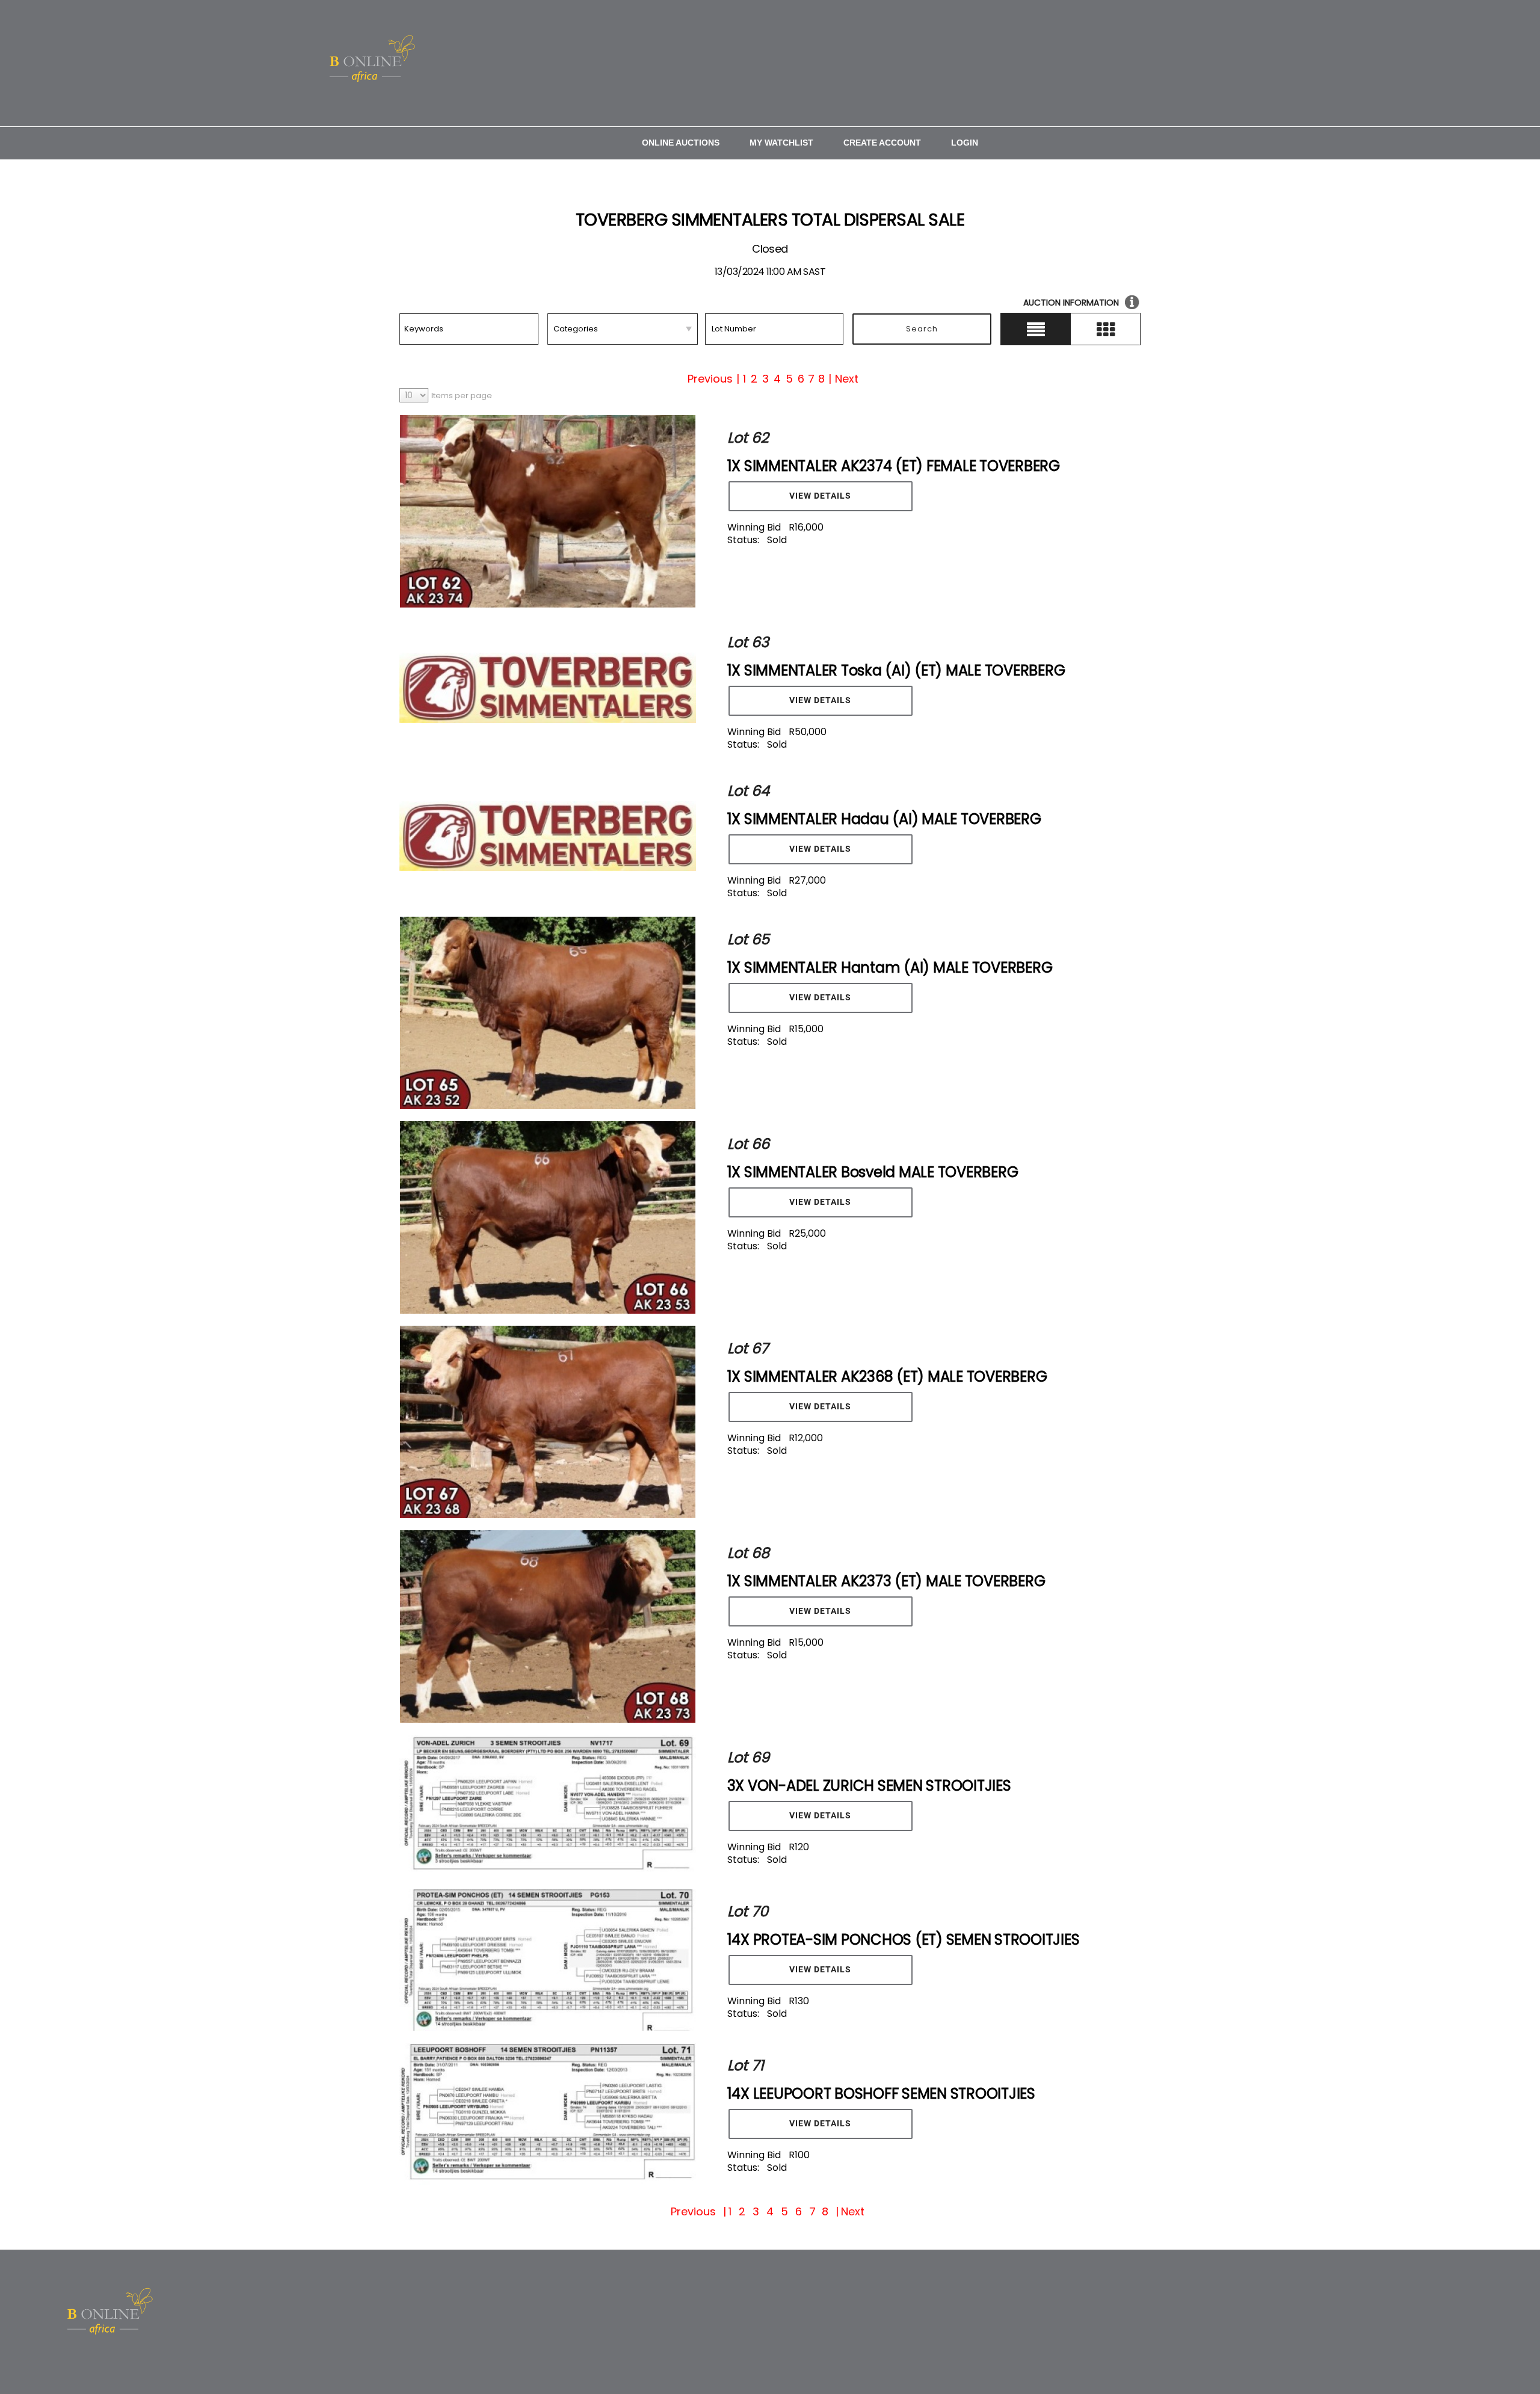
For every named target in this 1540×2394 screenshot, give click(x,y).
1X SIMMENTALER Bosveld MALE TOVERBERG (873, 1172)
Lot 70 (748, 1911)
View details (820, 496)
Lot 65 (748, 939)
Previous (710, 379)
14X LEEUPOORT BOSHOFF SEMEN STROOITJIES (881, 2094)
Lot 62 (748, 438)
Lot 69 (748, 1757)
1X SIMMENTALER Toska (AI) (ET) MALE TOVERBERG (896, 670)
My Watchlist (781, 143)
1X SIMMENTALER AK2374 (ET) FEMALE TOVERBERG (894, 466)
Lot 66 (748, 1144)
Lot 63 (748, 642)
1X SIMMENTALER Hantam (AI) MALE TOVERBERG (890, 968)
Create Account (882, 143)
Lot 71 (746, 2065)
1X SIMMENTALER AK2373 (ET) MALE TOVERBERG (886, 1581)
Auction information (1071, 303)
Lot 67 (748, 1348)
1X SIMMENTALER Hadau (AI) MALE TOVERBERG (884, 819)
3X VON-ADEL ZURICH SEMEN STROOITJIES (869, 1786)
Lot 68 (748, 1553)
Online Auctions (681, 143)
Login (965, 143)
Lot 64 (748, 791)
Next (847, 379)
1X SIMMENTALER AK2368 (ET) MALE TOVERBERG (887, 1377)
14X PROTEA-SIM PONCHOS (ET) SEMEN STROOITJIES (904, 1940)
